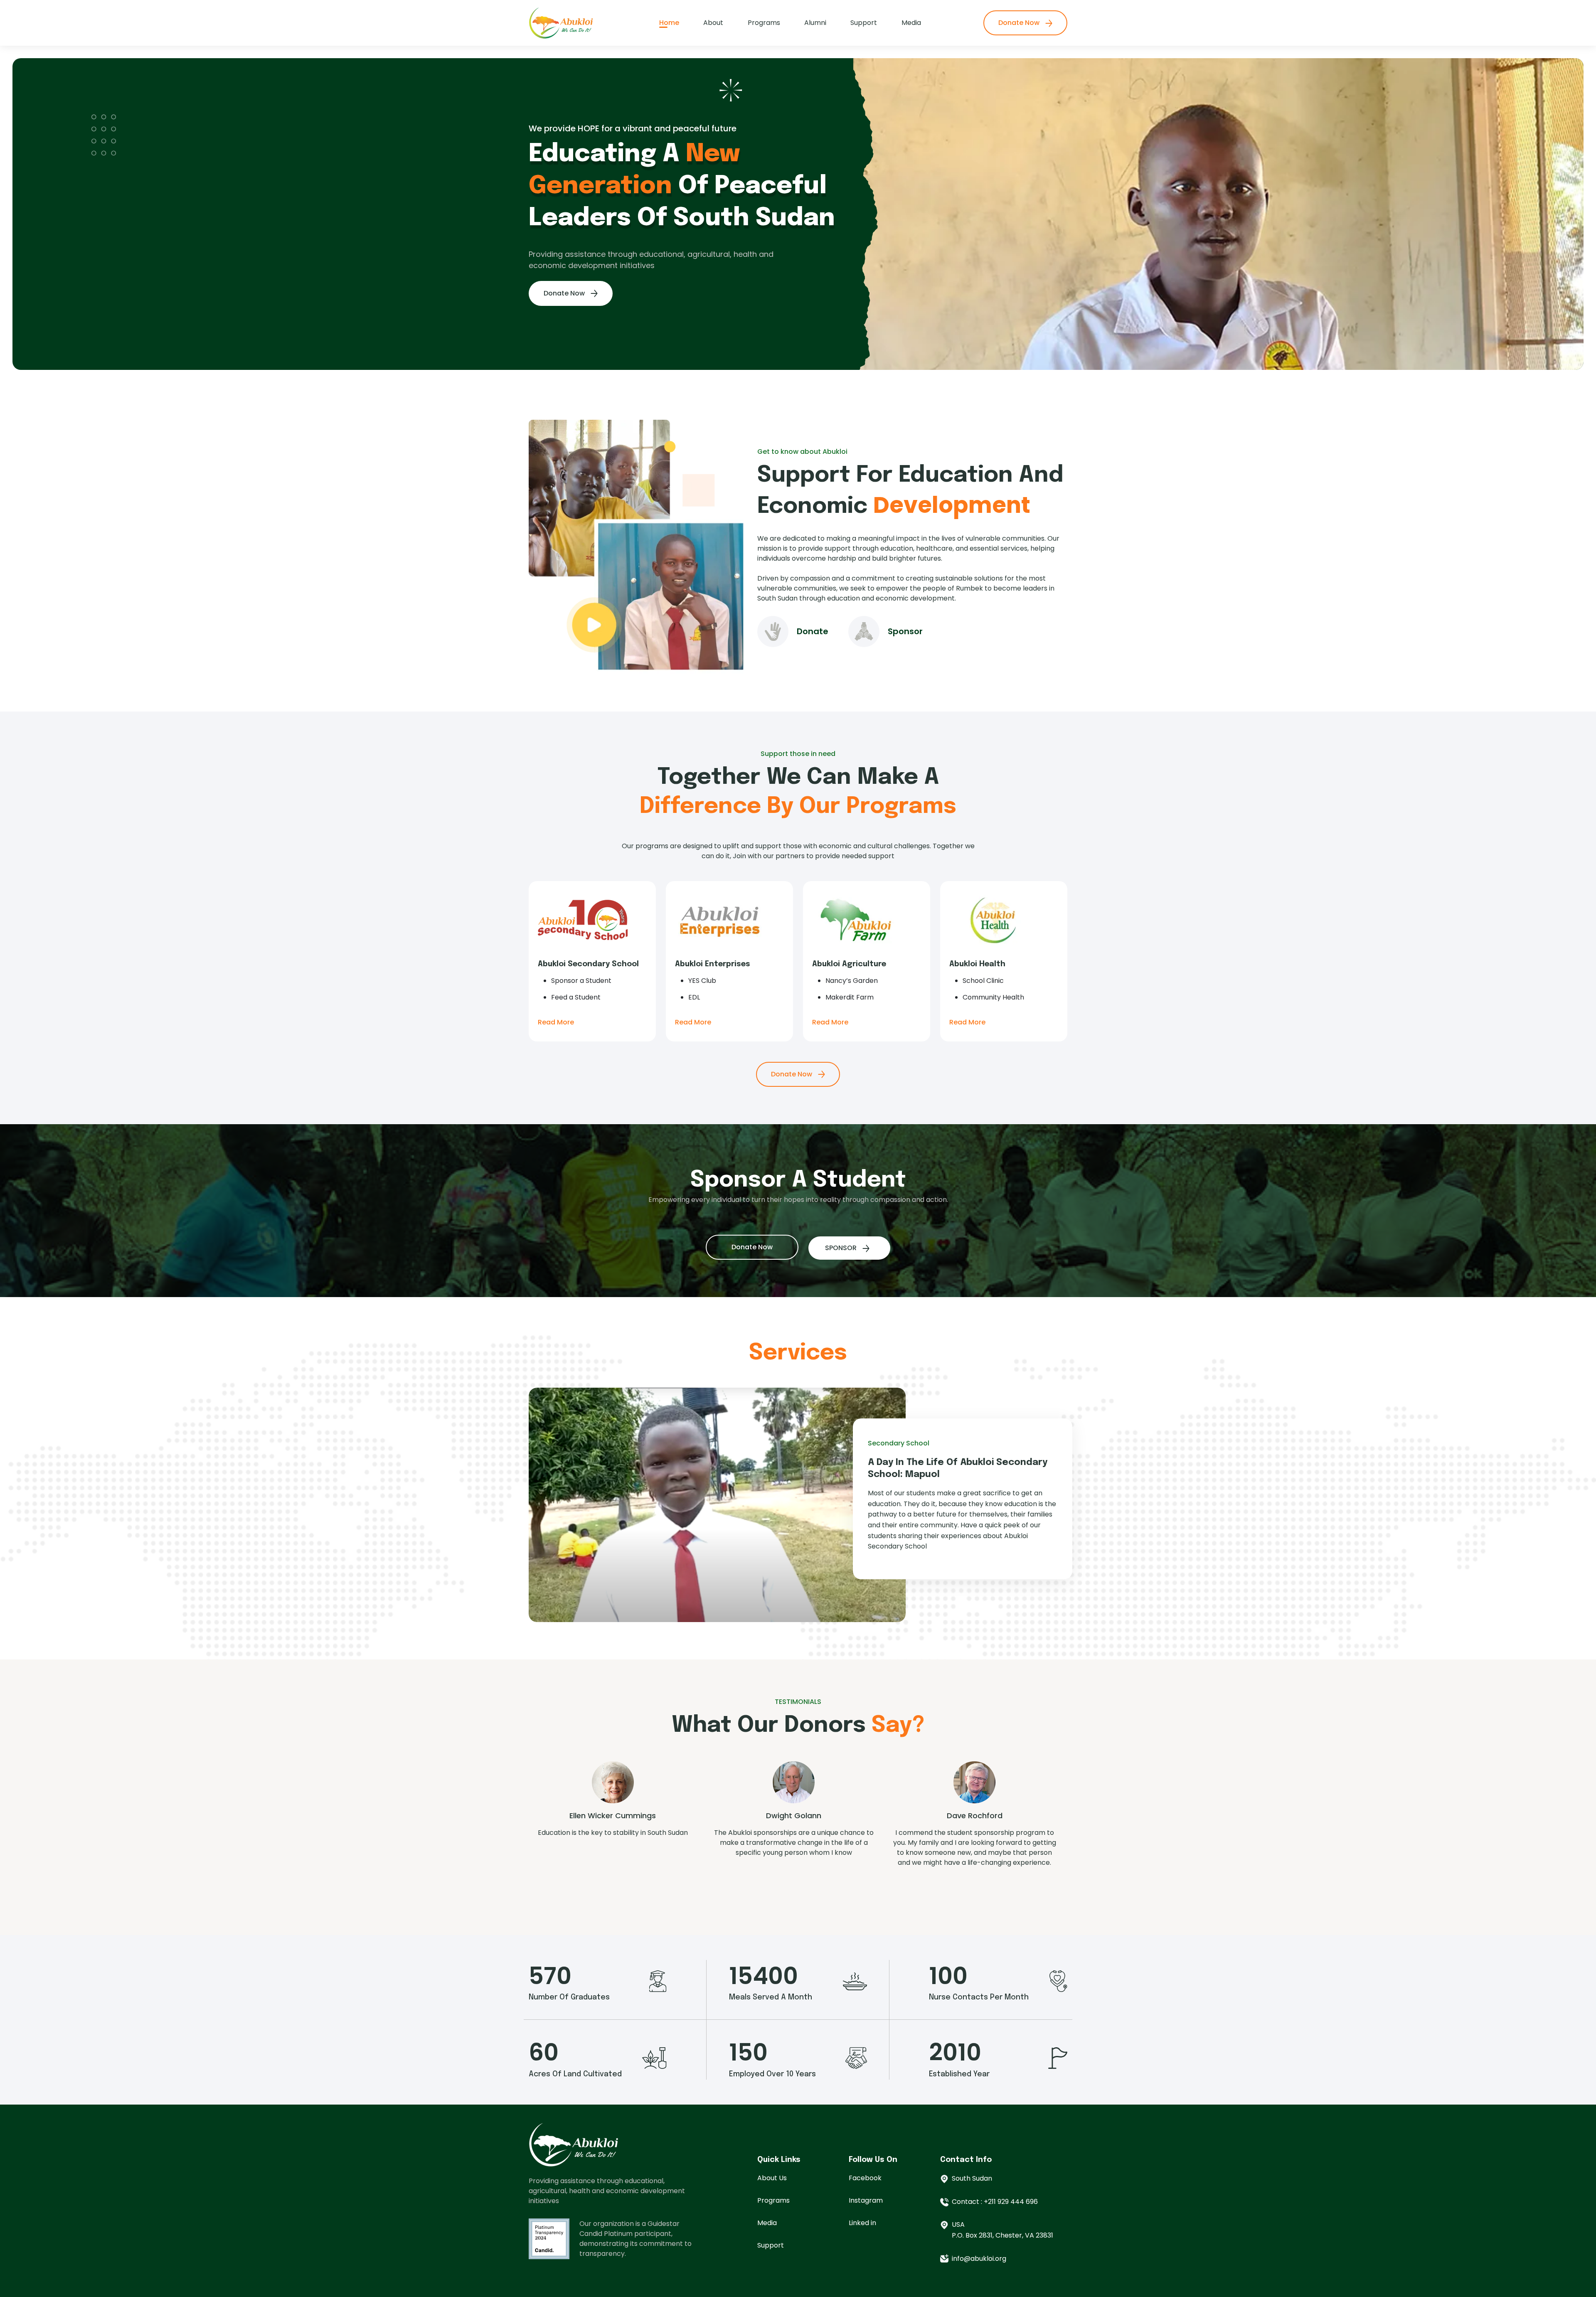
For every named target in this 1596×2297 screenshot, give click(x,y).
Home (669, 23)
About (713, 23)
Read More (556, 1023)
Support (864, 23)
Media (911, 23)
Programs (764, 23)
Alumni (815, 23)
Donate (813, 631)
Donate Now (1020, 23)
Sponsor (905, 631)
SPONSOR (842, 1248)
